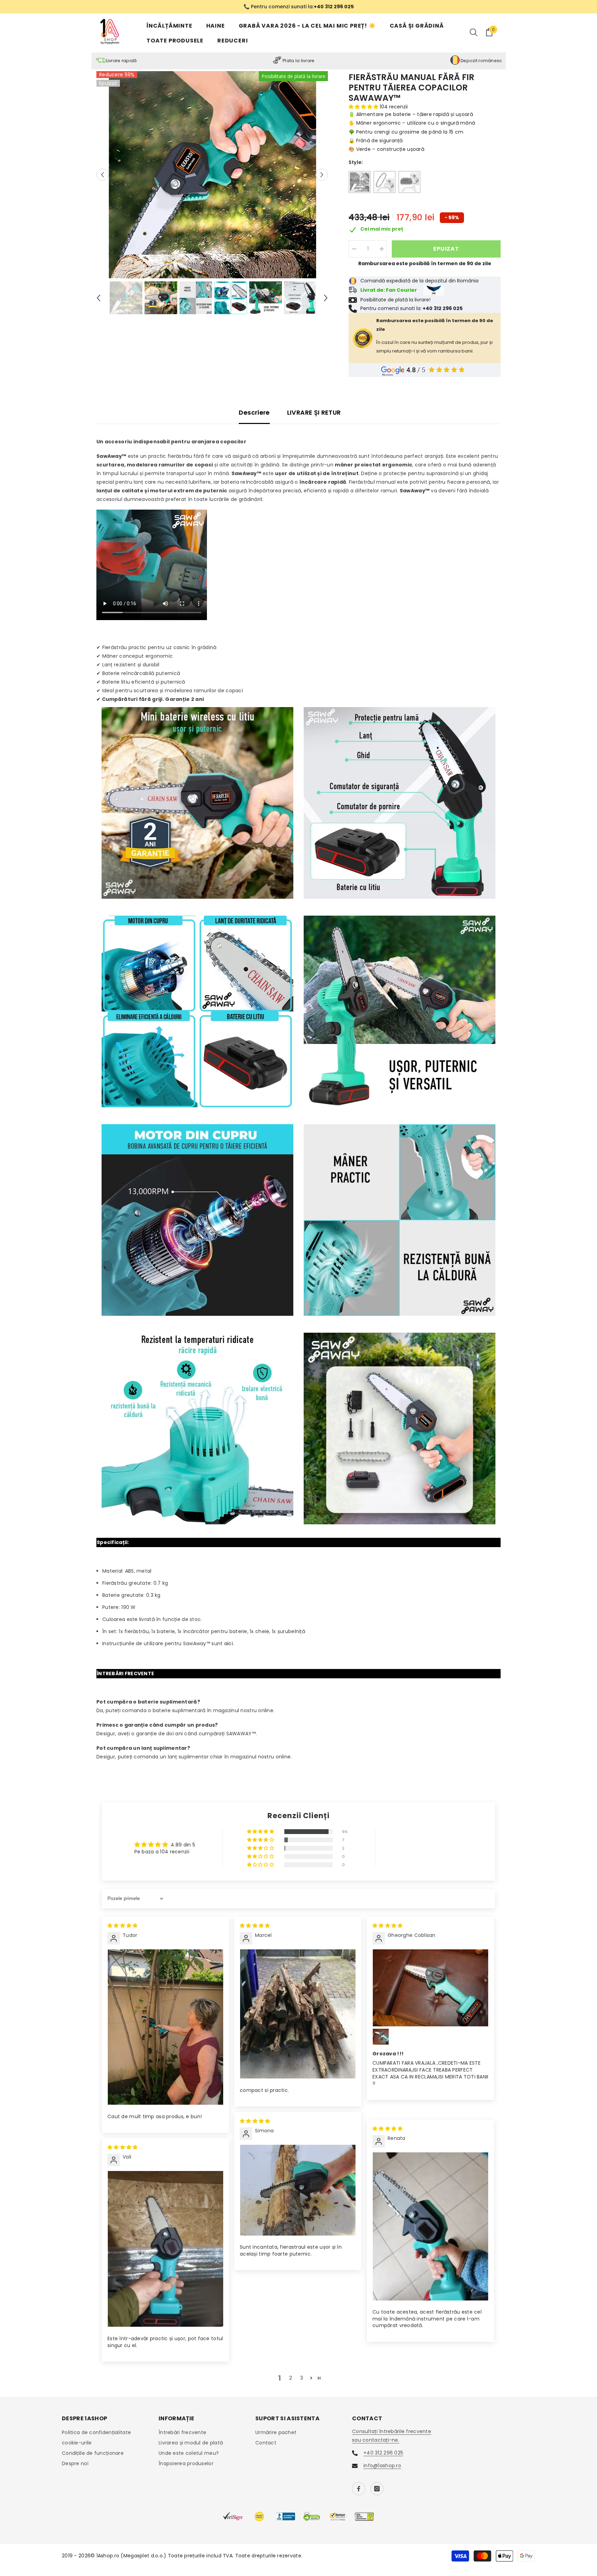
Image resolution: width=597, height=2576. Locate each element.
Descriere (254, 413)
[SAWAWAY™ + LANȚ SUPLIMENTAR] (385, 183)
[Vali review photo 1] (165, 2250)
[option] (298, 7)
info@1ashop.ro (382, 2466)
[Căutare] (474, 33)
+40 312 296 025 (383, 2453)
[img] (122, 1926)
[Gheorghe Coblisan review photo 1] (430, 1988)
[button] (102, 175)
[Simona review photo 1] (298, 2191)
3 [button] (302, 2379)
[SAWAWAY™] (360, 183)
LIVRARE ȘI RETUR (314, 413)
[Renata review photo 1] (430, 2227)
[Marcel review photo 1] (298, 2015)
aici (229, 1644)
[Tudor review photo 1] (165, 2028)
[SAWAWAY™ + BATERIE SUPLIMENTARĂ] (409, 183)
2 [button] (291, 2379)
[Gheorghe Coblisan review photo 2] (381, 2037)
